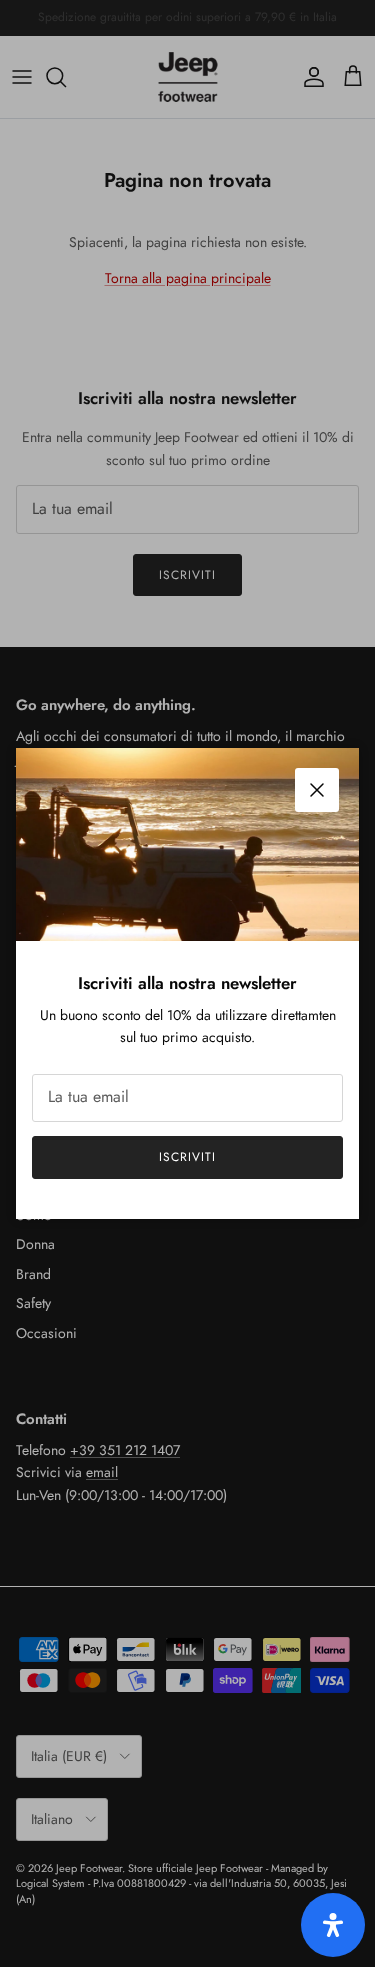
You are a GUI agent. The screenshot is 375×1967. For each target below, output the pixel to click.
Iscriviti (187, 1157)
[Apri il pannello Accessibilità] (333, 1925)
